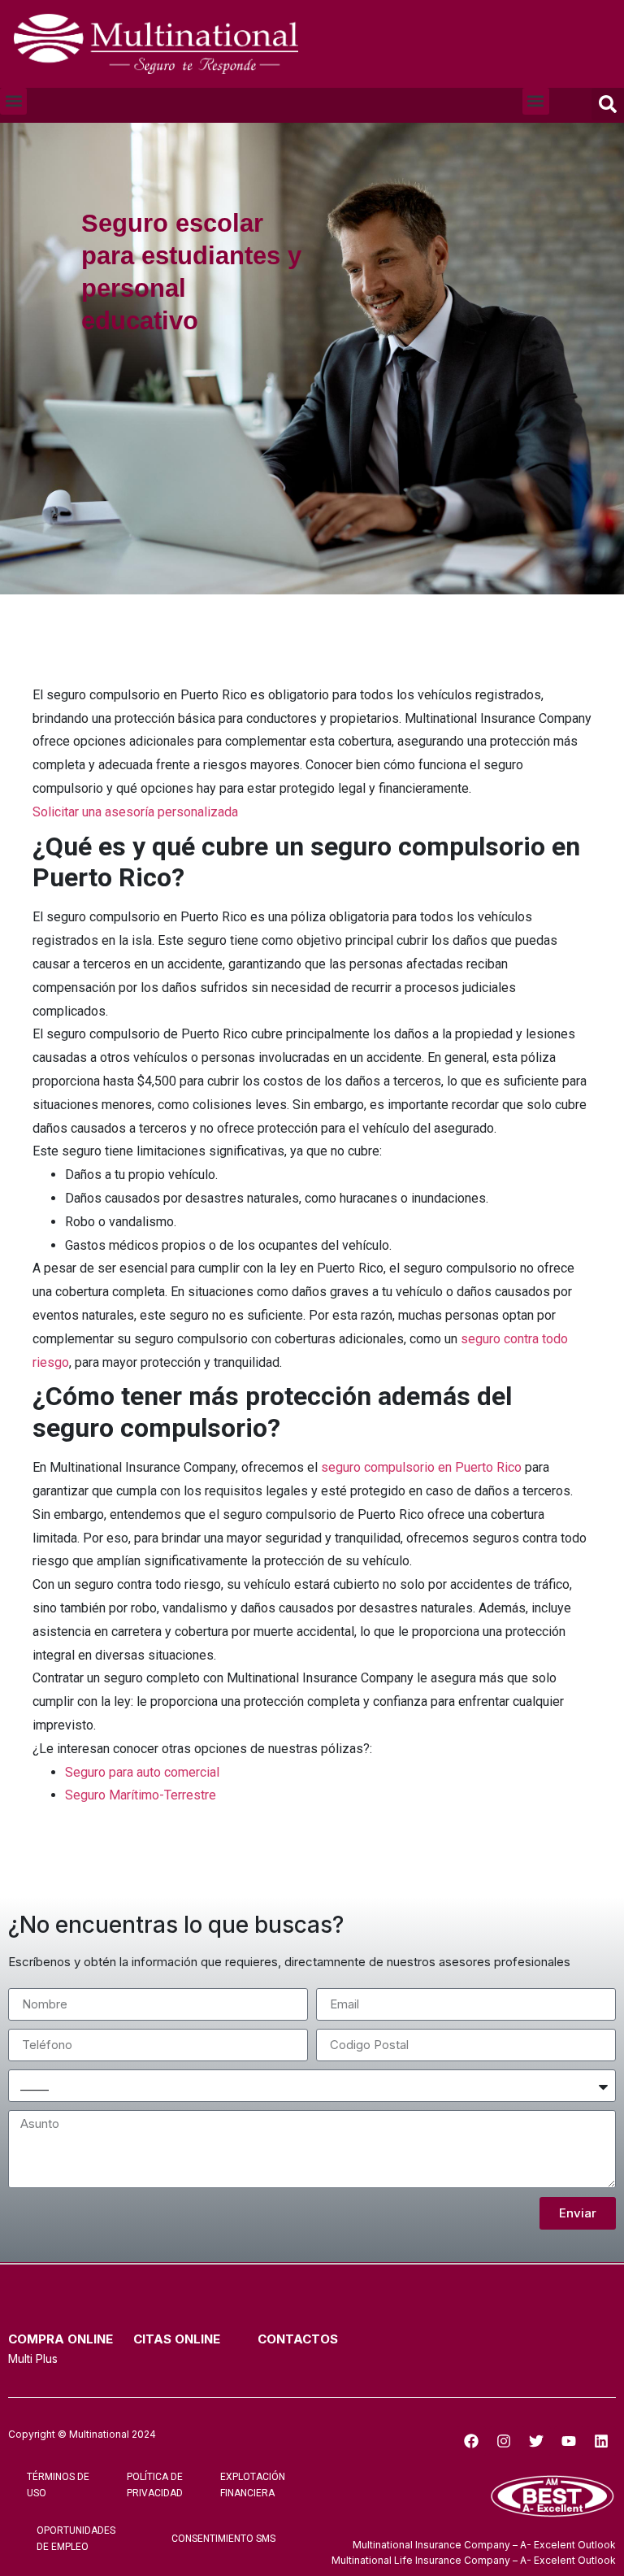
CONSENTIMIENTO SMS (223, 2539)
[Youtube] (569, 2441)
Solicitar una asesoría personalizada (135, 812)
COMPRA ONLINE (61, 2339)
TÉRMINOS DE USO (58, 2485)
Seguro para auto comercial (142, 1772)
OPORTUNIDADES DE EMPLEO (76, 2539)
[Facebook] (471, 2441)
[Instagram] (504, 2441)
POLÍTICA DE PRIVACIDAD (155, 2485)
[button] (13, 101)
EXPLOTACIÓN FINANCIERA (253, 2485)
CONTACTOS (298, 2339)
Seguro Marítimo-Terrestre (141, 1795)
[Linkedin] (601, 2441)
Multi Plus (33, 2358)
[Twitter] (536, 2441)
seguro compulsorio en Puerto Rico (421, 1467)
